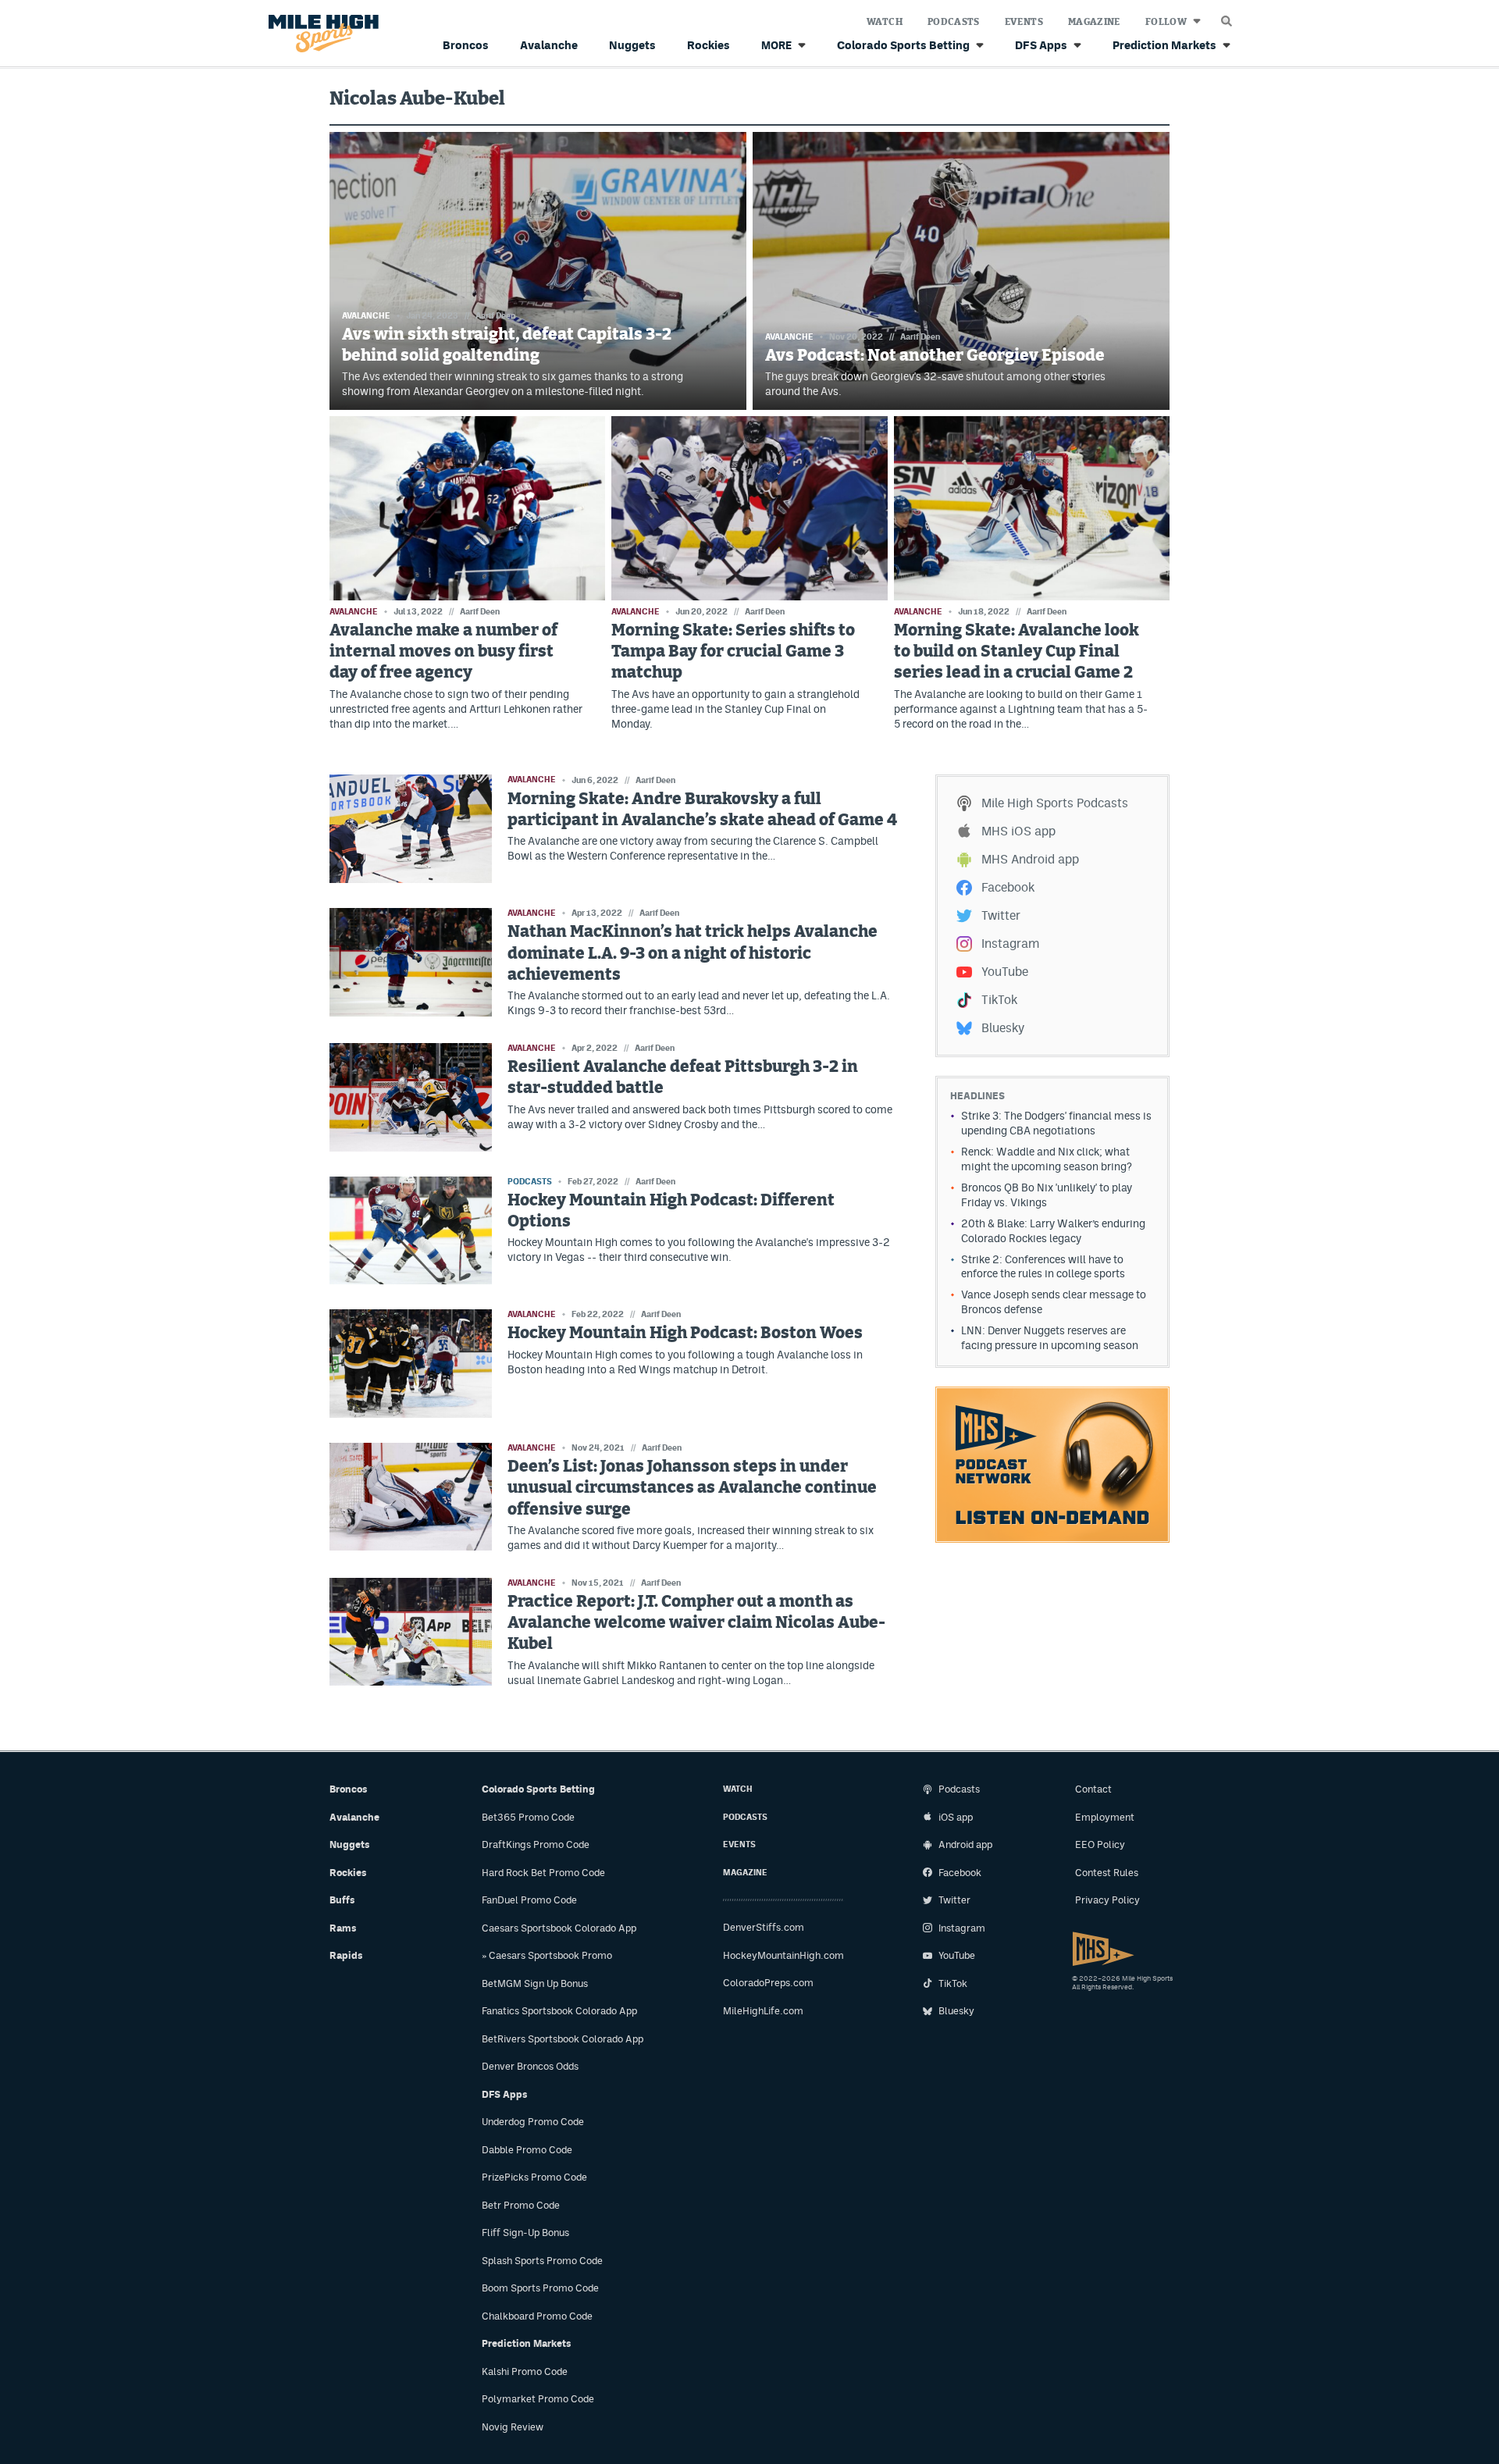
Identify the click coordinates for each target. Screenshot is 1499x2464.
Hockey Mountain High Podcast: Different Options (671, 1211)
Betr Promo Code (521, 2205)
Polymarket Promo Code (538, 2399)
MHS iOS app (1018, 831)
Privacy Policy (1107, 1900)
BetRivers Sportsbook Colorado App (563, 2039)
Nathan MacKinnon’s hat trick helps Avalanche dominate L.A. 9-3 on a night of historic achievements (693, 953)
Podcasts (954, 22)
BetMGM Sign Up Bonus (535, 1983)
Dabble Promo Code (527, 2150)
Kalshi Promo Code (525, 2371)
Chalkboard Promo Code (537, 2316)
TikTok (999, 1000)
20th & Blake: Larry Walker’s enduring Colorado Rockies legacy (1053, 1231)
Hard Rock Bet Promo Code (543, 1873)
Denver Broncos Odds (530, 2066)
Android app (965, 1844)
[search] (1227, 17)
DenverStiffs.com (764, 1927)
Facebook (1008, 887)
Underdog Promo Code (533, 2122)
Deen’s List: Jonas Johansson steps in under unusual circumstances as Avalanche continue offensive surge (692, 1488)
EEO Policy (1100, 1844)
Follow (1166, 22)
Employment (1105, 1817)
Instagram (1010, 944)
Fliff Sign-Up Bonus (525, 2233)
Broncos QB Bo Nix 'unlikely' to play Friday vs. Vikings (1047, 1195)
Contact (1093, 1789)
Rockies (709, 45)
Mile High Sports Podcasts (1055, 803)
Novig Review (513, 2427)
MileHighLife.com (763, 2011)
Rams (343, 1928)
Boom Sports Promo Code (540, 2288)
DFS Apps (1041, 45)
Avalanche (549, 45)
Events (1024, 22)
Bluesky (1003, 1028)
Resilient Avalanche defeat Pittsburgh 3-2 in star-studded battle (683, 1077)
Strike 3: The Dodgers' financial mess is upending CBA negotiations (1056, 1123)
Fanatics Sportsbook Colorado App (559, 2011)
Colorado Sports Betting (903, 45)
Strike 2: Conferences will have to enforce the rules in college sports (1043, 1267)
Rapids (346, 1955)
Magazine (1094, 22)
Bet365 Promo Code (528, 1817)
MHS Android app (1030, 859)
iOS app (956, 1817)
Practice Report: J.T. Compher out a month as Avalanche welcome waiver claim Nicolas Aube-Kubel (696, 1623)
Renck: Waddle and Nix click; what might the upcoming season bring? (1047, 1159)
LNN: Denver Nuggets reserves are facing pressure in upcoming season (1050, 1338)
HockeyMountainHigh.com (783, 1955)
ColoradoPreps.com (768, 1983)
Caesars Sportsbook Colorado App (559, 1928)
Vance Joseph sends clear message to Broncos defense (1054, 1302)
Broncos (466, 45)
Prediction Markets (1164, 45)
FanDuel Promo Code (529, 1900)
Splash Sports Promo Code (542, 2261)
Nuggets (632, 45)
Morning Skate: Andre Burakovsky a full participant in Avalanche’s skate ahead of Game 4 (702, 810)
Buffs (342, 1900)
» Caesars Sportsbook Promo (547, 1955)
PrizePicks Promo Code (534, 2177)
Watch (885, 22)
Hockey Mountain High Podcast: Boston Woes (685, 1333)
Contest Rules (1107, 1873)
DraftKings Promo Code (536, 1844)
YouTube (1005, 972)
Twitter (1001, 915)
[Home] (320, 34)
